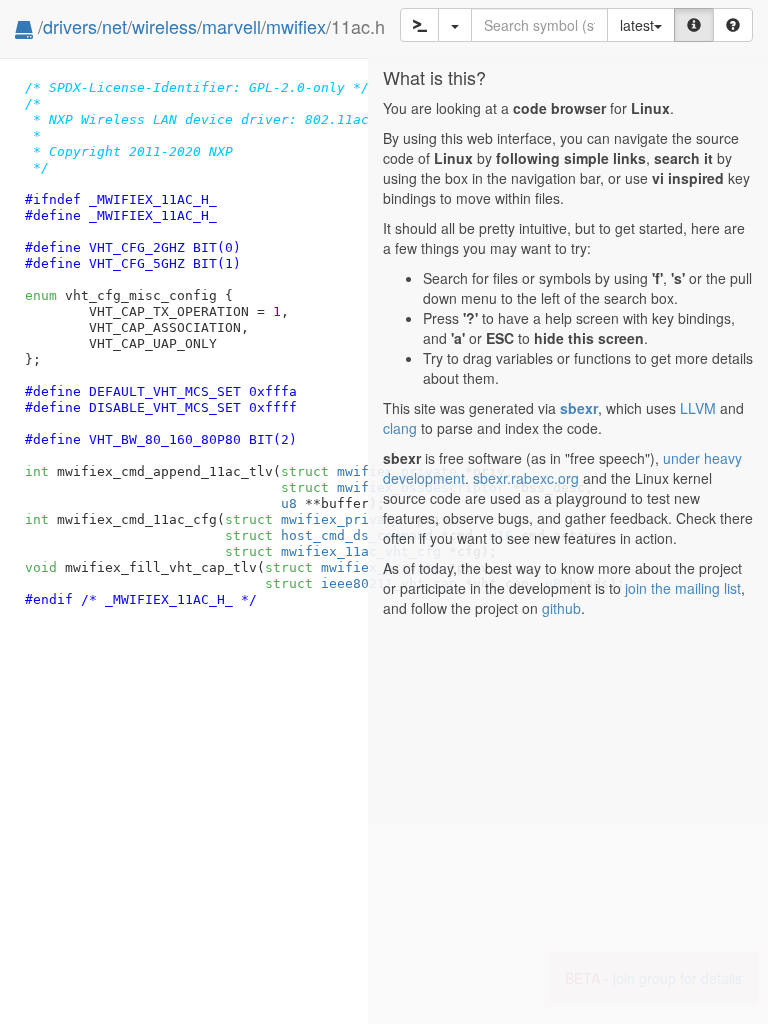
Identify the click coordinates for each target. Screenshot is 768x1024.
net (114, 26)
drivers (70, 26)
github (561, 608)
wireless (164, 26)
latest (637, 25)
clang (400, 428)
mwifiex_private (313, 519)
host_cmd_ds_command (329, 535)
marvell (231, 26)
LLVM (698, 408)
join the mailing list (683, 588)
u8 (289, 503)
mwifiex (296, 26)
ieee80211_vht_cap (361, 583)
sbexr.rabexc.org (526, 478)
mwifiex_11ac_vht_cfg (333, 551)
